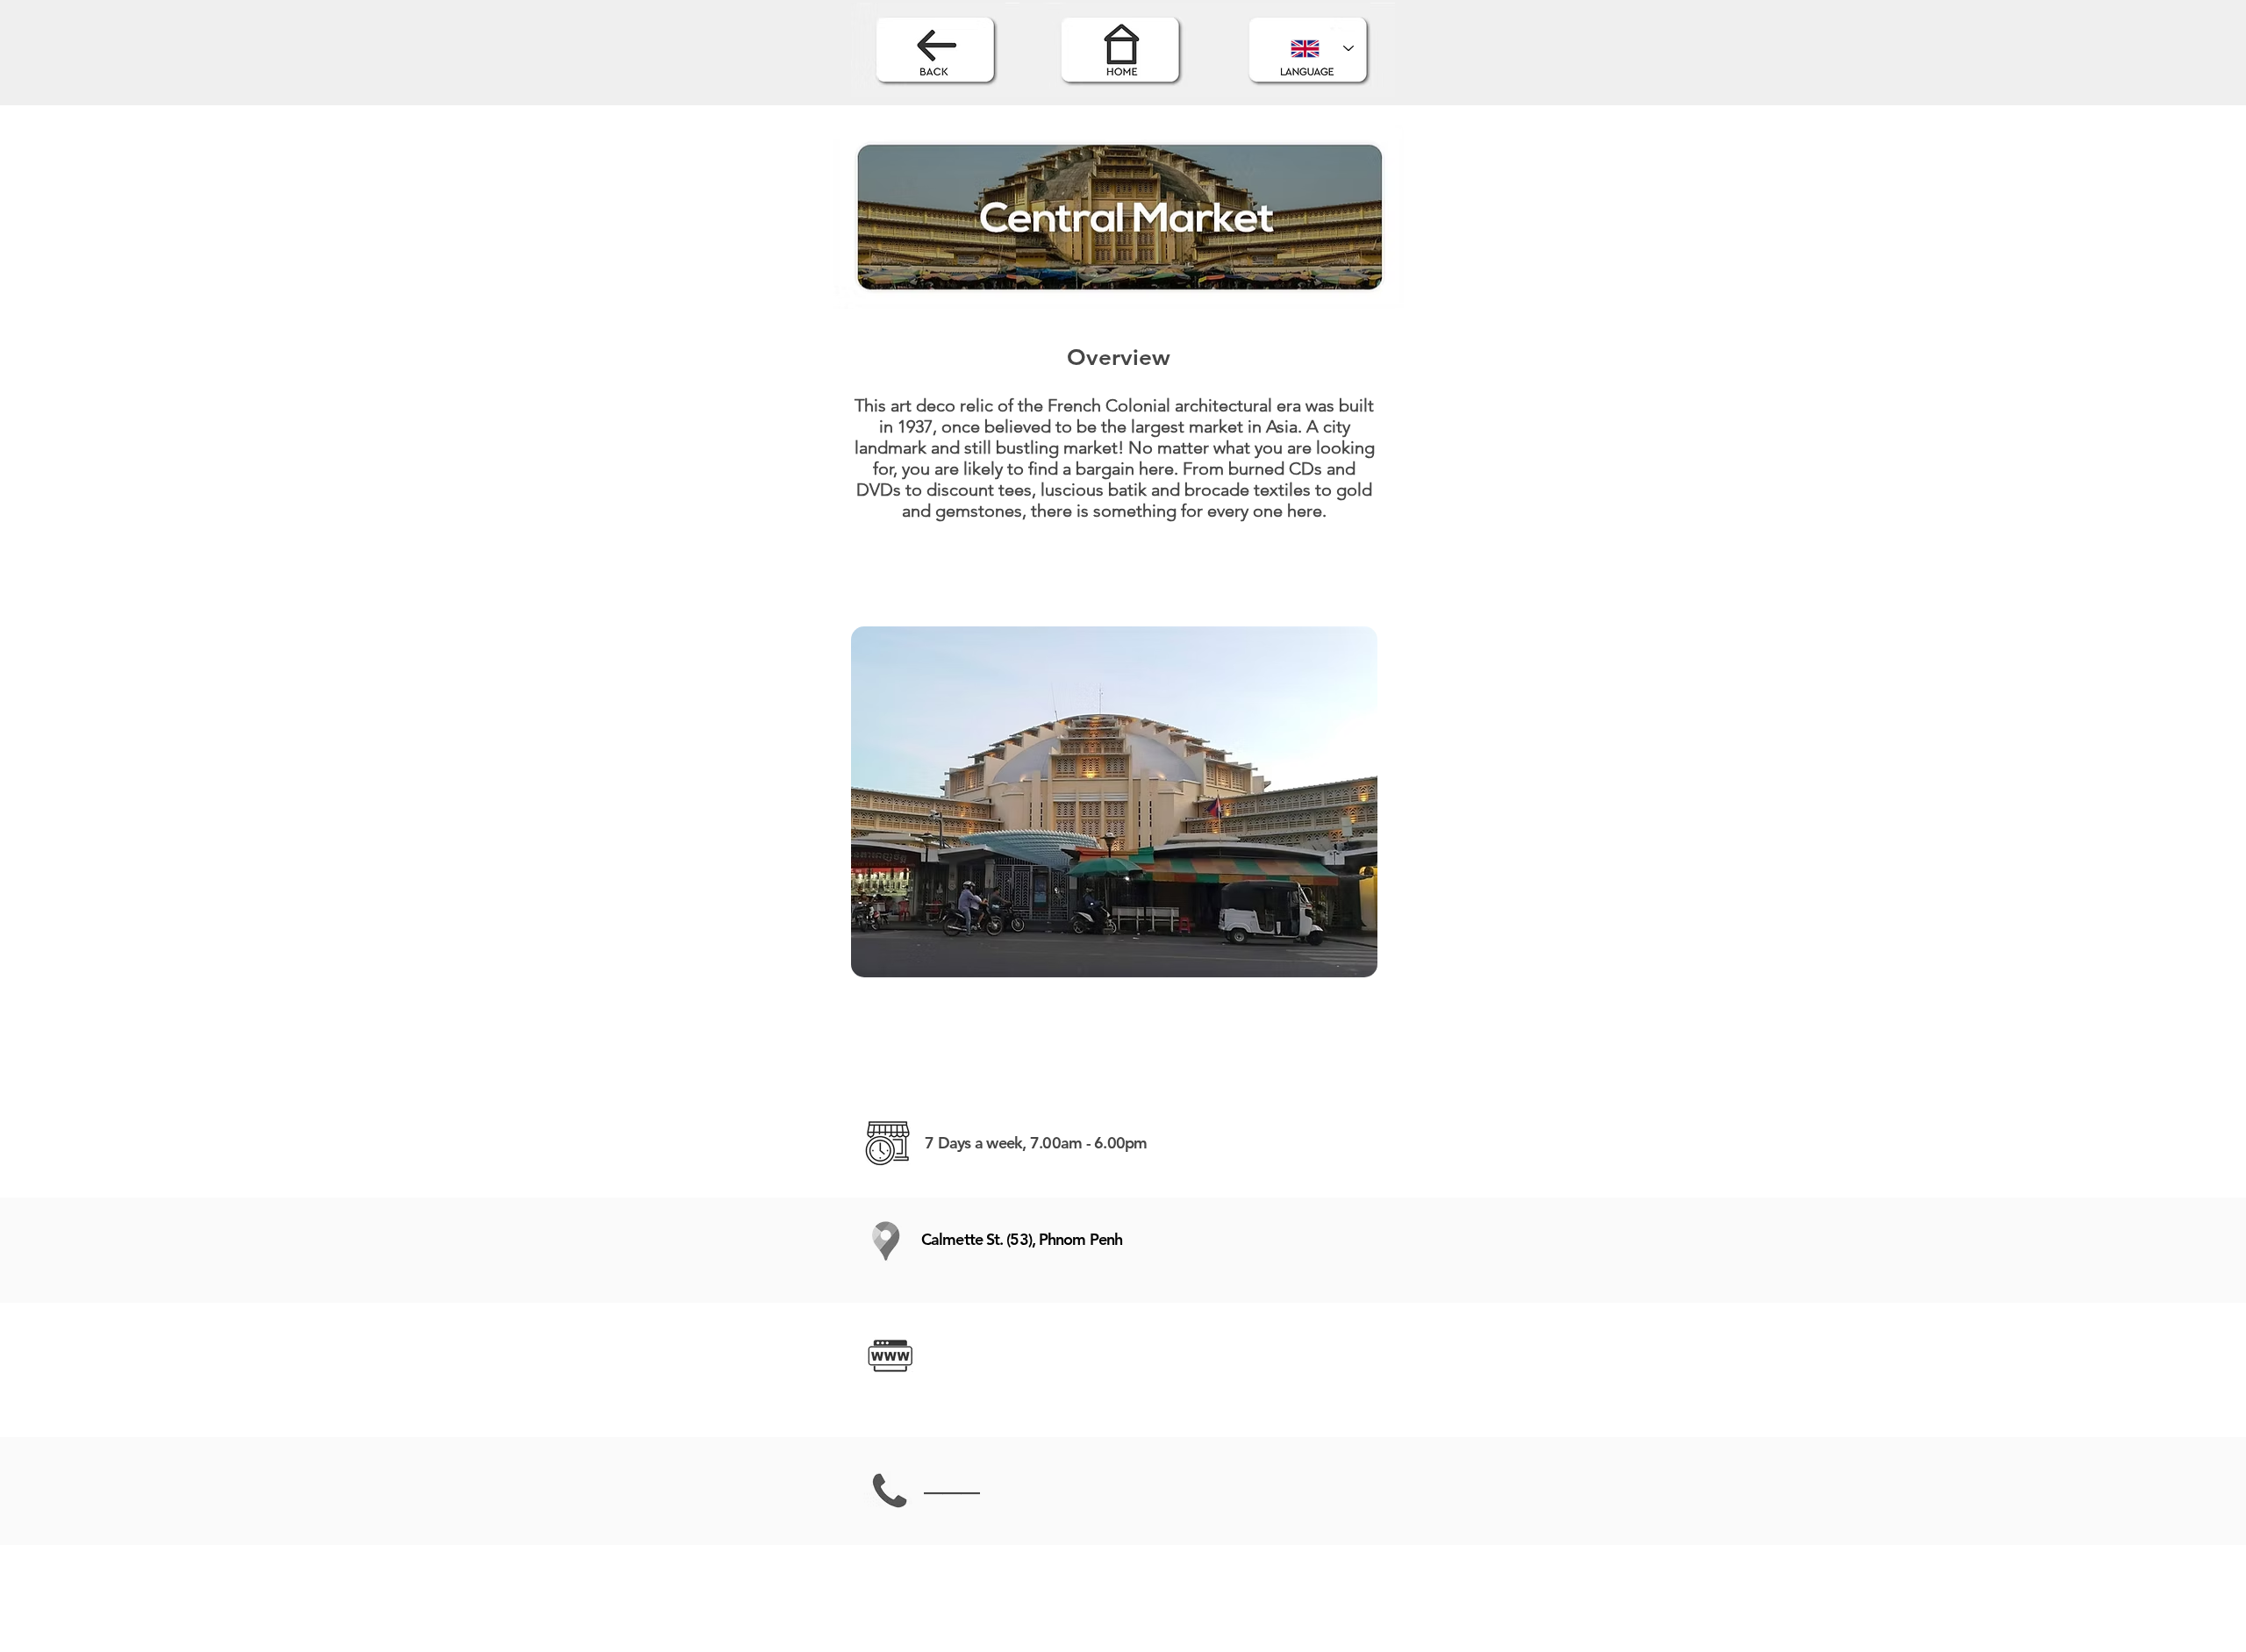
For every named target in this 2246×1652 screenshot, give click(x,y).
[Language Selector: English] (1322, 48)
